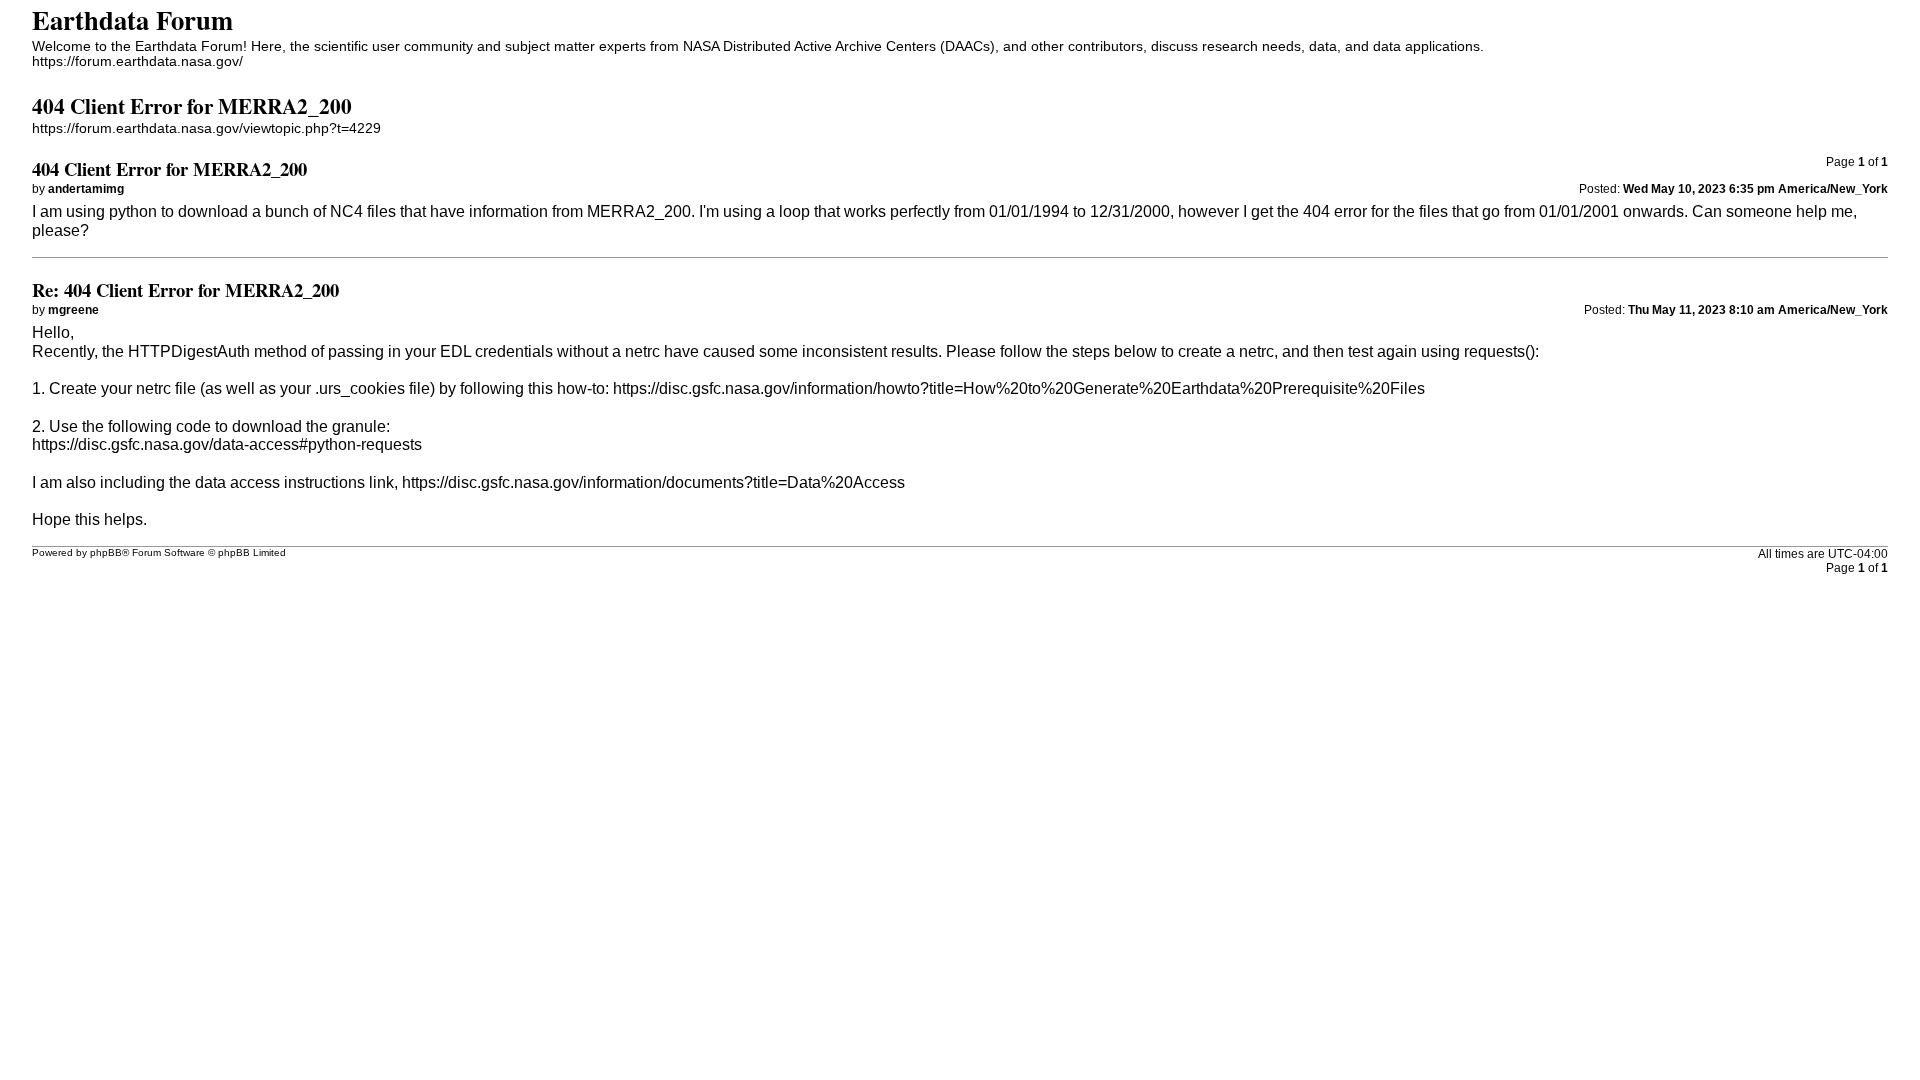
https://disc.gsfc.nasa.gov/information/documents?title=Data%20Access (653, 482)
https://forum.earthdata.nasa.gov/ (137, 61)
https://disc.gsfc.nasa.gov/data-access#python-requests (227, 444)
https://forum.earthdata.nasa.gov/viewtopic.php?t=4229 (206, 128)
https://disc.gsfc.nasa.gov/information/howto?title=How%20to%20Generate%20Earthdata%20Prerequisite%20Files (1019, 388)
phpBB (106, 552)
